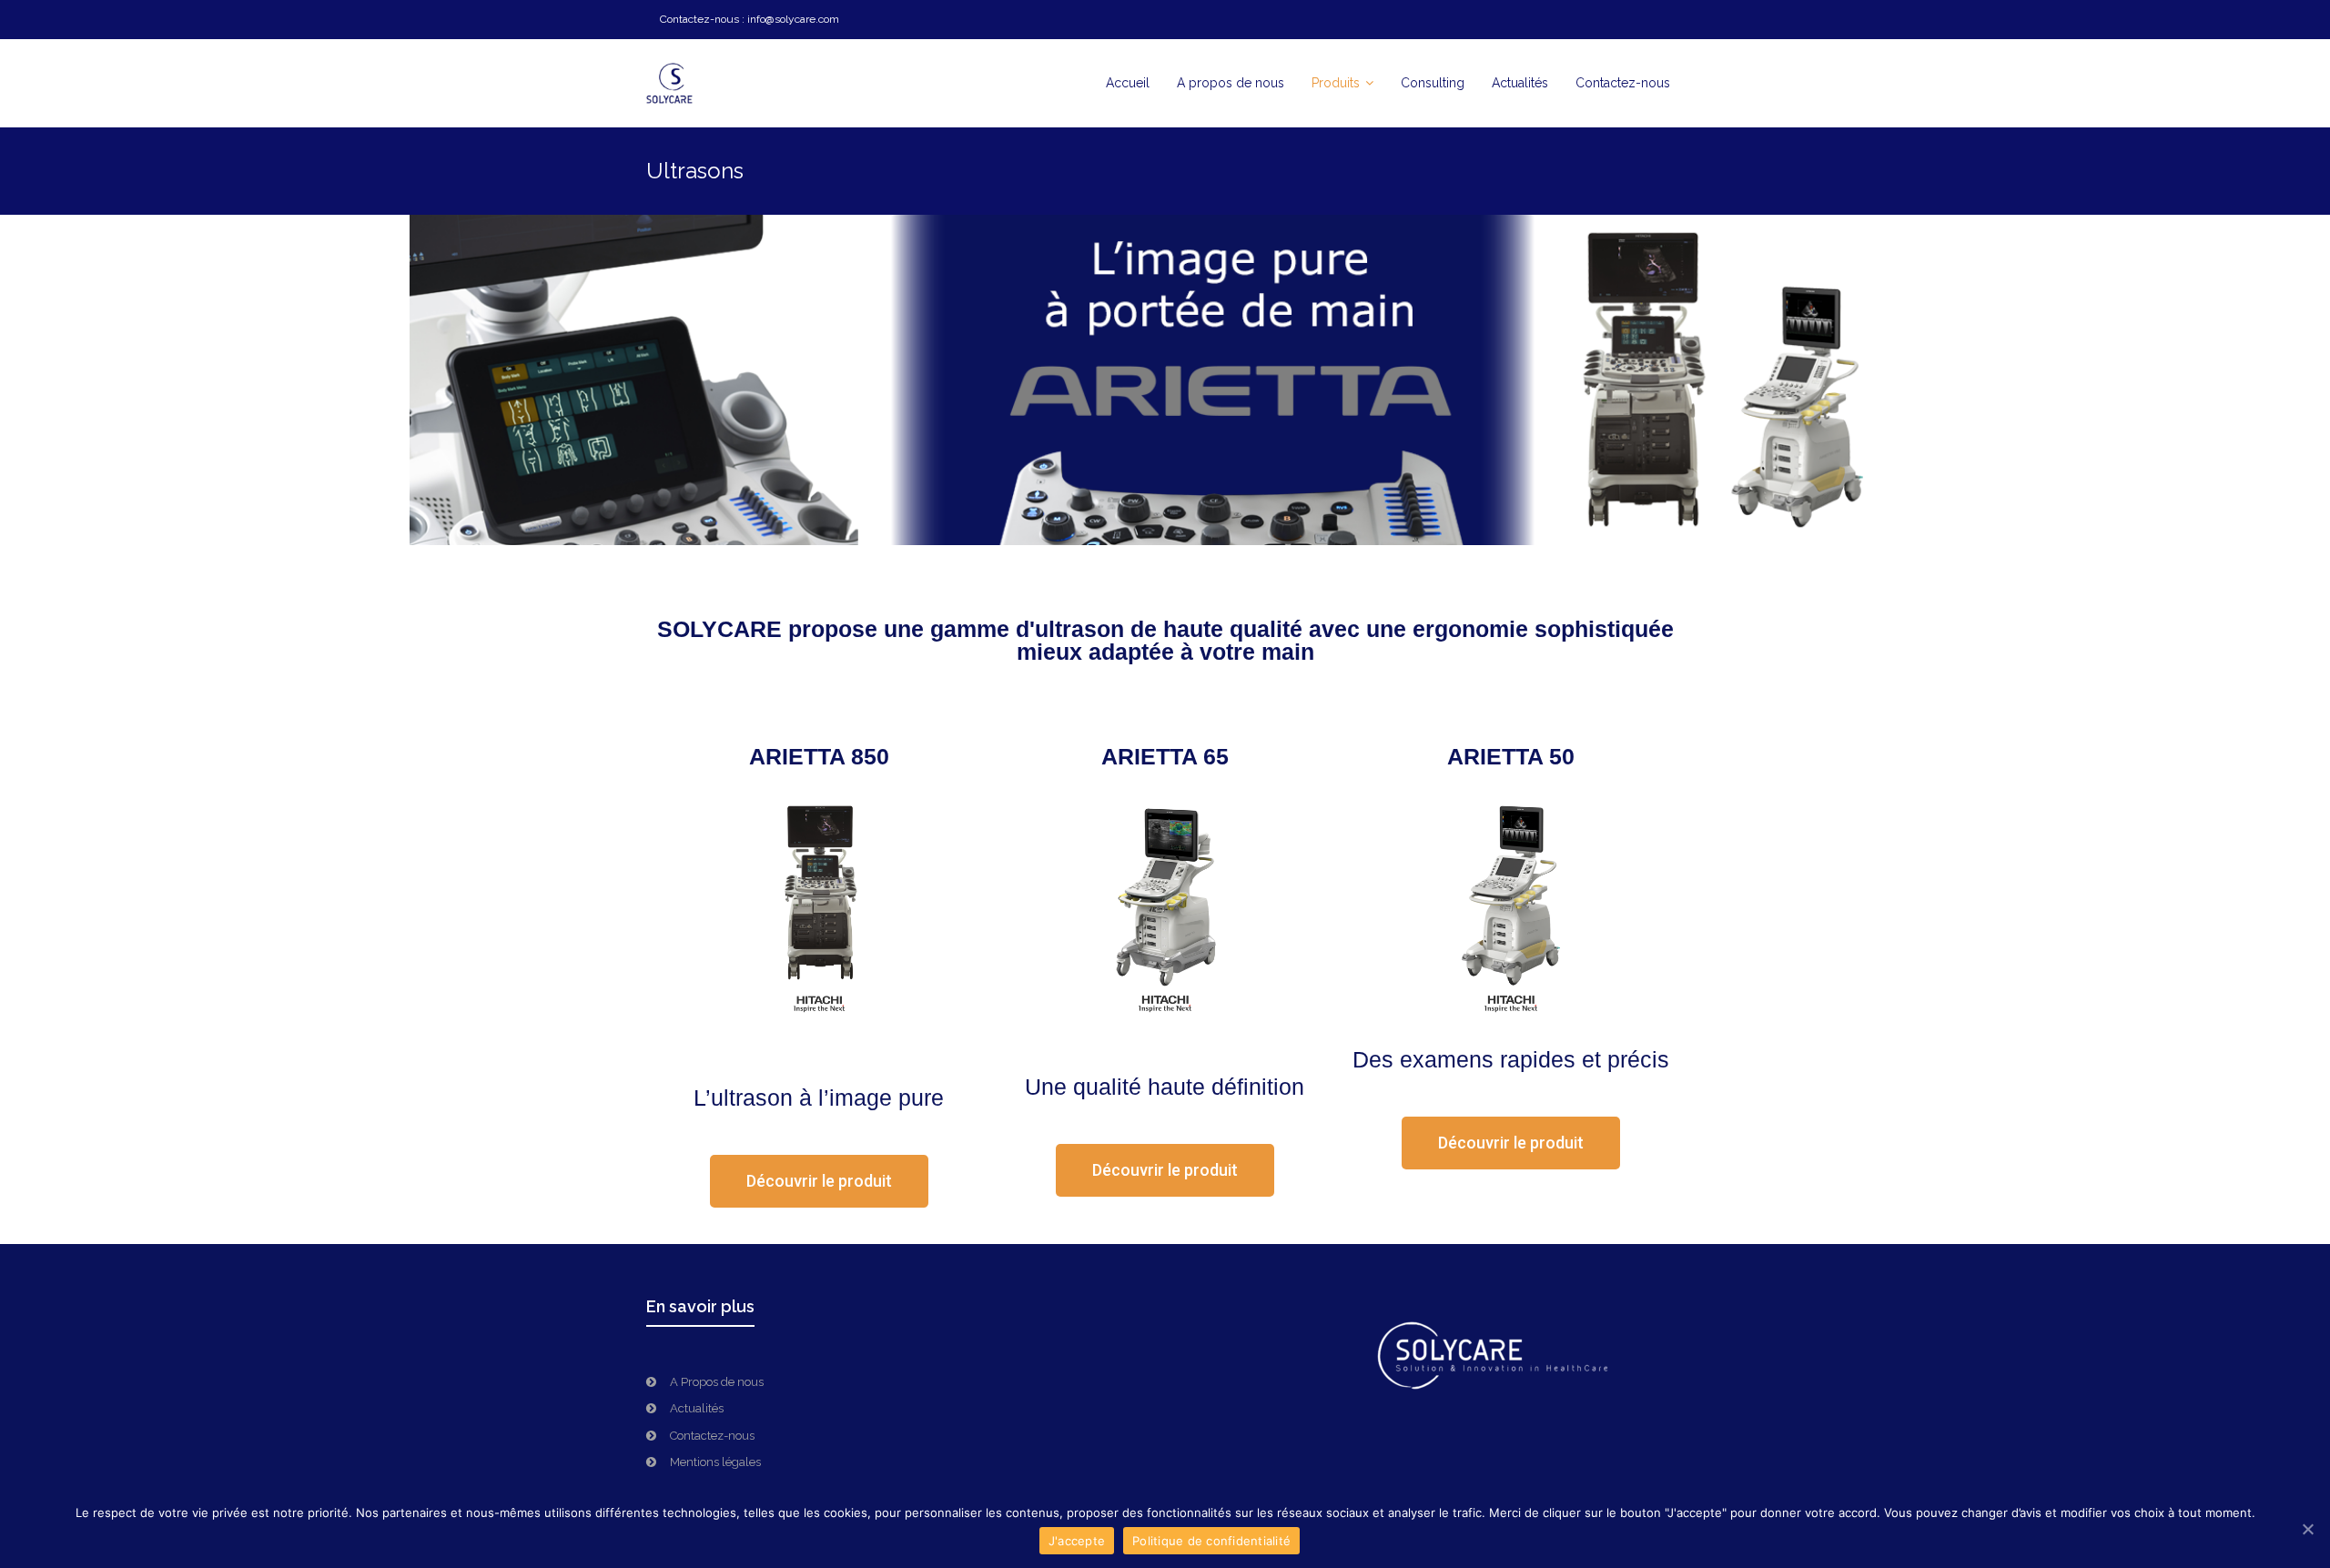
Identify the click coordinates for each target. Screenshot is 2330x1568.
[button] (819, 1181)
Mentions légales (715, 1462)
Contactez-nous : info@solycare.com (750, 19)
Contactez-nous (712, 1436)
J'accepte (1077, 1541)
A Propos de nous (717, 1382)
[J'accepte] (2307, 1529)
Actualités (697, 1408)
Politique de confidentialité (1211, 1541)
